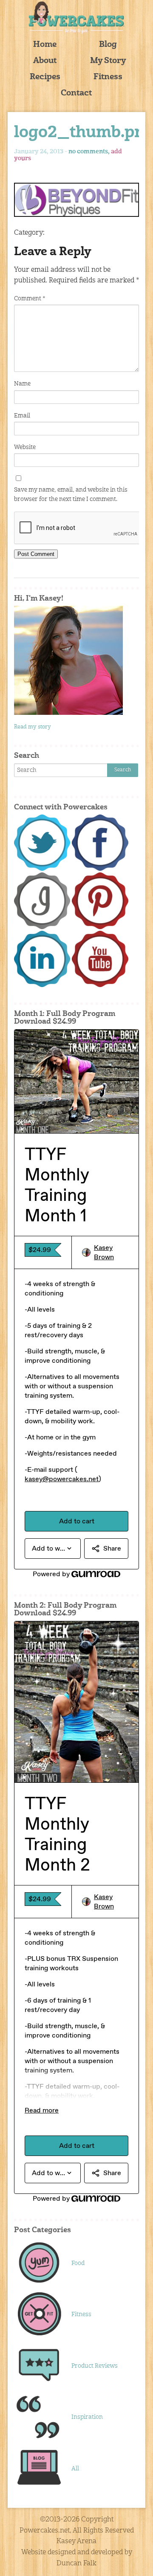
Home (45, 45)
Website (25, 447)
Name (22, 384)
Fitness (108, 77)
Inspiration (87, 2417)
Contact (76, 94)
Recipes (45, 77)
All (75, 2469)
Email (22, 416)
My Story (108, 61)
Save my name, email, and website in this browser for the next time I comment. (71, 495)
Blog (108, 45)
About (45, 61)
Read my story (33, 727)
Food (78, 2263)
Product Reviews (95, 2366)
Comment (30, 299)
